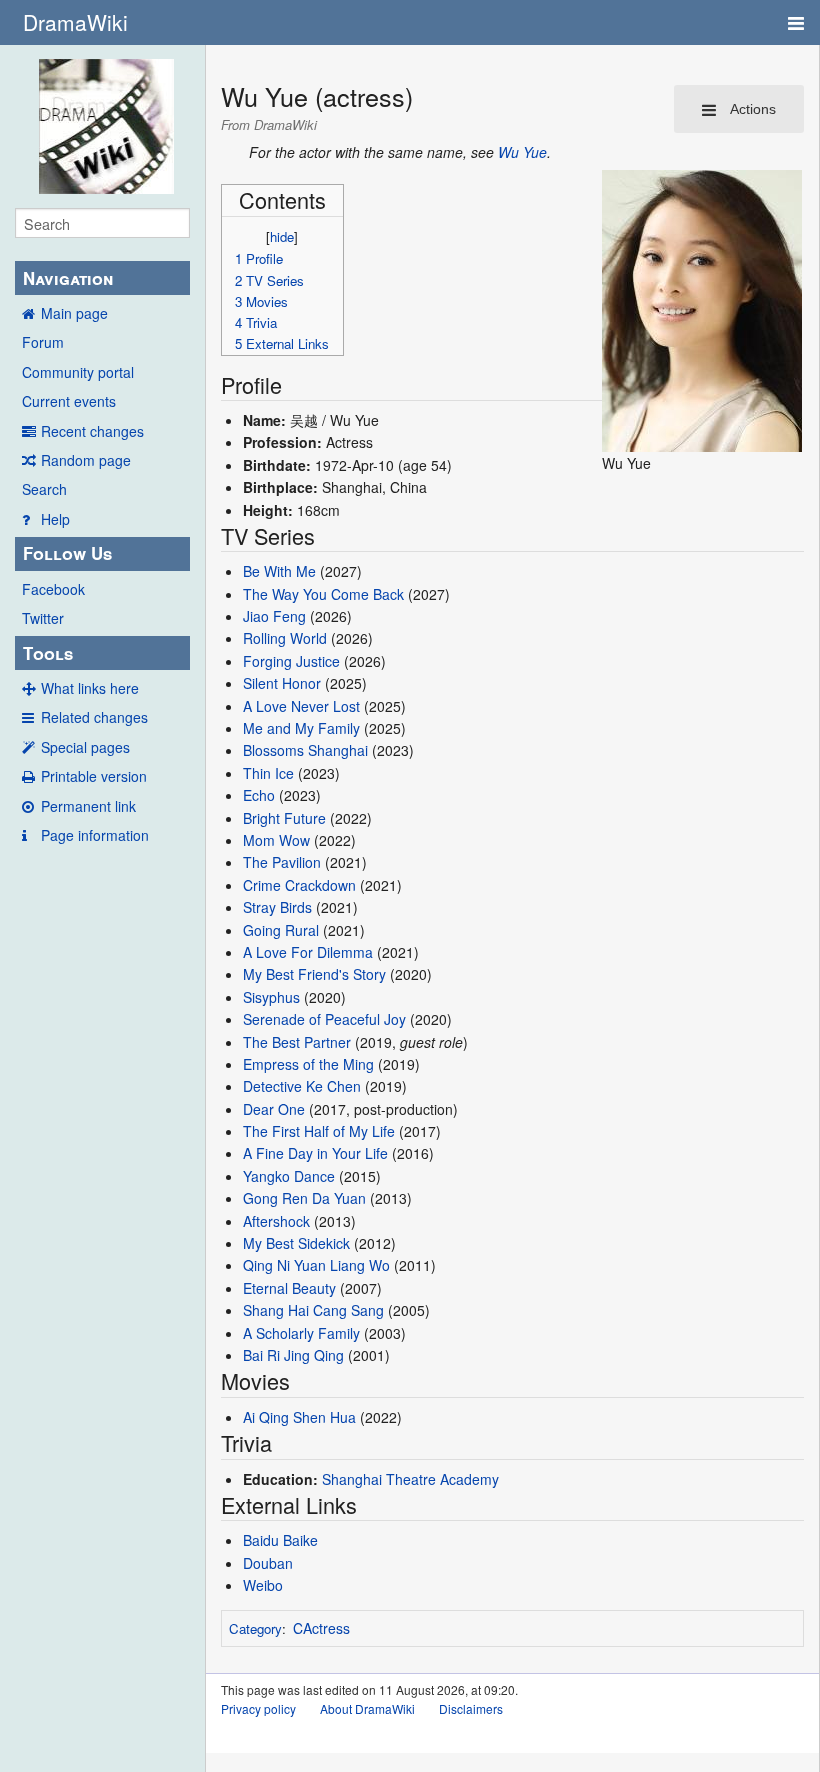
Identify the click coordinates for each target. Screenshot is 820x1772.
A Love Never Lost (301, 706)
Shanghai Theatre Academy (410, 1479)
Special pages (85, 747)
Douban (268, 1563)
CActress (321, 1628)
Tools (48, 653)
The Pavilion (282, 862)
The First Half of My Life (319, 1131)
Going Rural (281, 930)
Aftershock (276, 1221)
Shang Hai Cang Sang (313, 1310)
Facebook (53, 589)
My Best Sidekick (296, 1243)
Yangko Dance (289, 1176)
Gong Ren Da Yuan (304, 1198)
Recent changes (92, 431)
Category (255, 1628)
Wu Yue (522, 152)
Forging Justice (291, 661)
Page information (95, 835)
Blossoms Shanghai (305, 750)
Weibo (263, 1585)
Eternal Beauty (289, 1288)
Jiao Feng (274, 616)
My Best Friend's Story (314, 974)
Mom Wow (276, 840)
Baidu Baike (280, 1540)
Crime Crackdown (299, 885)
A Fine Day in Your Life (315, 1153)
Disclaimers (471, 1708)
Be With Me (279, 571)
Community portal (78, 372)
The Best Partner (297, 1042)
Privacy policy (258, 1708)
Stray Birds (277, 907)
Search (44, 489)
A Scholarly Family (301, 1333)
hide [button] (282, 236)
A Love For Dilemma (308, 952)
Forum (43, 342)
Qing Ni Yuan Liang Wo (316, 1265)
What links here (90, 688)
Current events (69, 401)
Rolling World (285, 638)
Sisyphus (271, 997)
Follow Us (67, 553)
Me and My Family (301, 728)
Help (55, 519)
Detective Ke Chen (302, 1086)
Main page (74, 313)
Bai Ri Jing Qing (293, 1355)
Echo (259, 795)
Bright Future (284, 818)
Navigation (68, 278)
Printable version (94, 776)
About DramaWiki (367, 1708)
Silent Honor (282, 683)
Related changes (94, 717)
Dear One (274, 1109)
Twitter (43, 618)
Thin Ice (268, 773)
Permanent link (88, 806)
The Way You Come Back (323, 594)
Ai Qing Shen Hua (299, 1417)
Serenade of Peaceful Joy (324, 1019)
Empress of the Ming (308, 1064)
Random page (86, 460)
